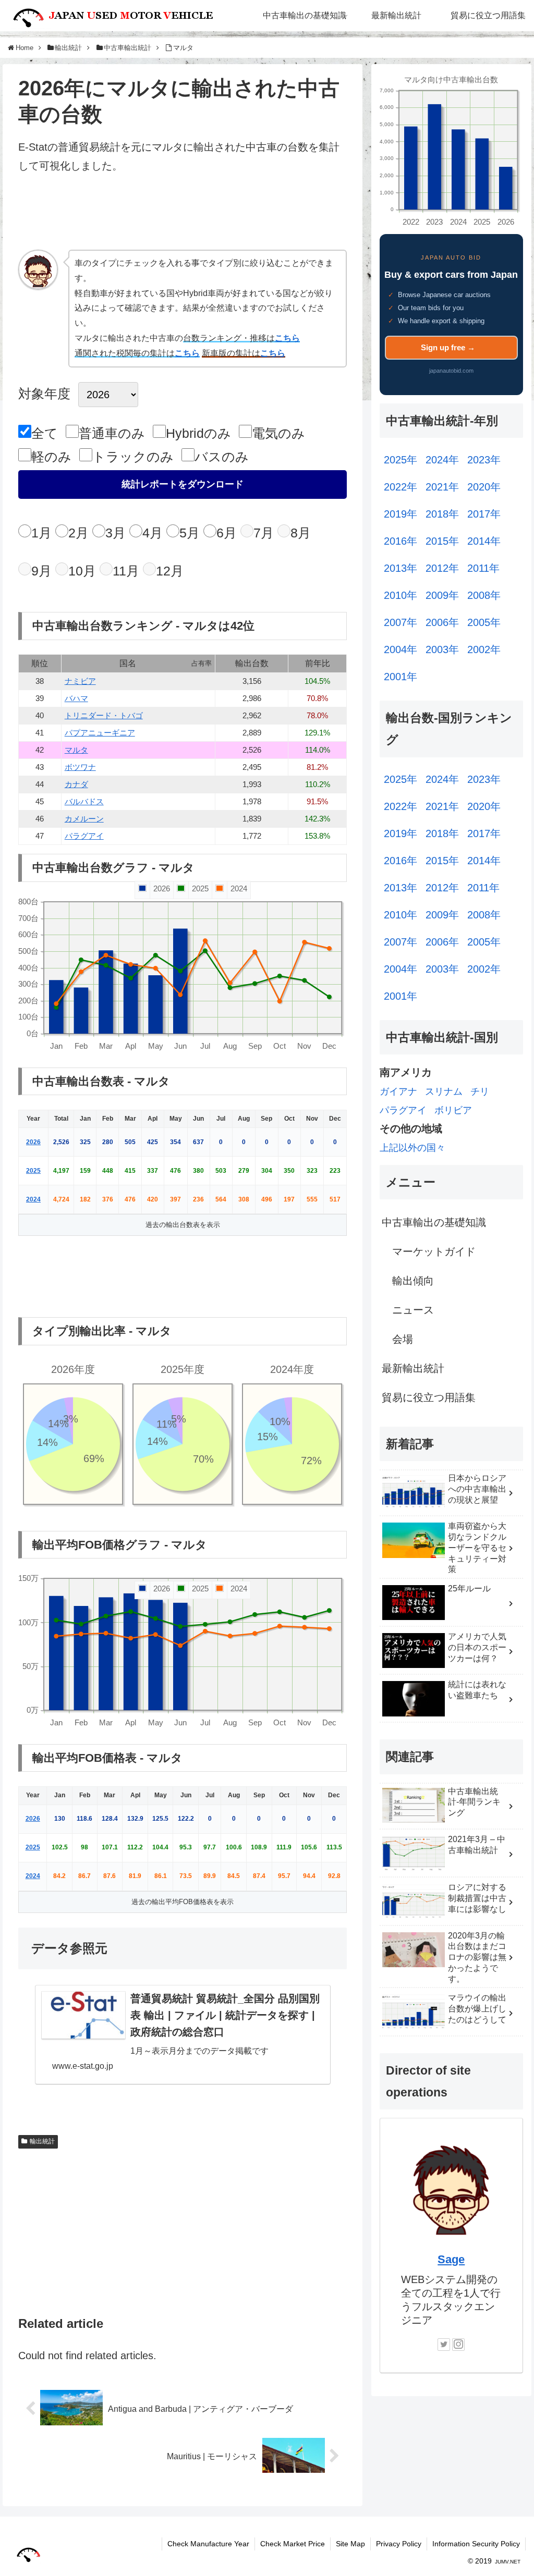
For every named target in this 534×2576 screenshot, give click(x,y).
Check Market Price (293, 2544)
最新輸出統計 (413, 1368)
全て (45, 433)
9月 (41, 571)
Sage (451, 2259)
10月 (82, 571)
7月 (264, 533)
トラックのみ (133, 457)
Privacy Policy (399, 2544)
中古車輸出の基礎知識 (434, 1222)
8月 (301, 533)
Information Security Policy (476, 2544)
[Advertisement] (183, 216)
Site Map (350, 2544)
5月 (190, 533)
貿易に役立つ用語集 (429, 1397)
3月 (116, 533)
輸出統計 (42, 2141)
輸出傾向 (413, 1281)
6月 (227, 533)
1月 (41, 533)
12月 (170, 571)
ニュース (413, 1310)
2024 (33, 1199)
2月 (78, 533)
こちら (287, 338)
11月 (126, 571)
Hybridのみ (198, 433)
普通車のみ (112, 433)
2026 (33, 1142)
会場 (403, 1339)
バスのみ (222, 457)
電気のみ (278, 433)
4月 (153, 533)
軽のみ (51, 457)
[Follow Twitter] (444, 2345)
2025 (33, 1171)
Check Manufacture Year (208, 2544)
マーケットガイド (434, 1252)
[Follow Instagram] (458, 2345)
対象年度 (44, 394)
